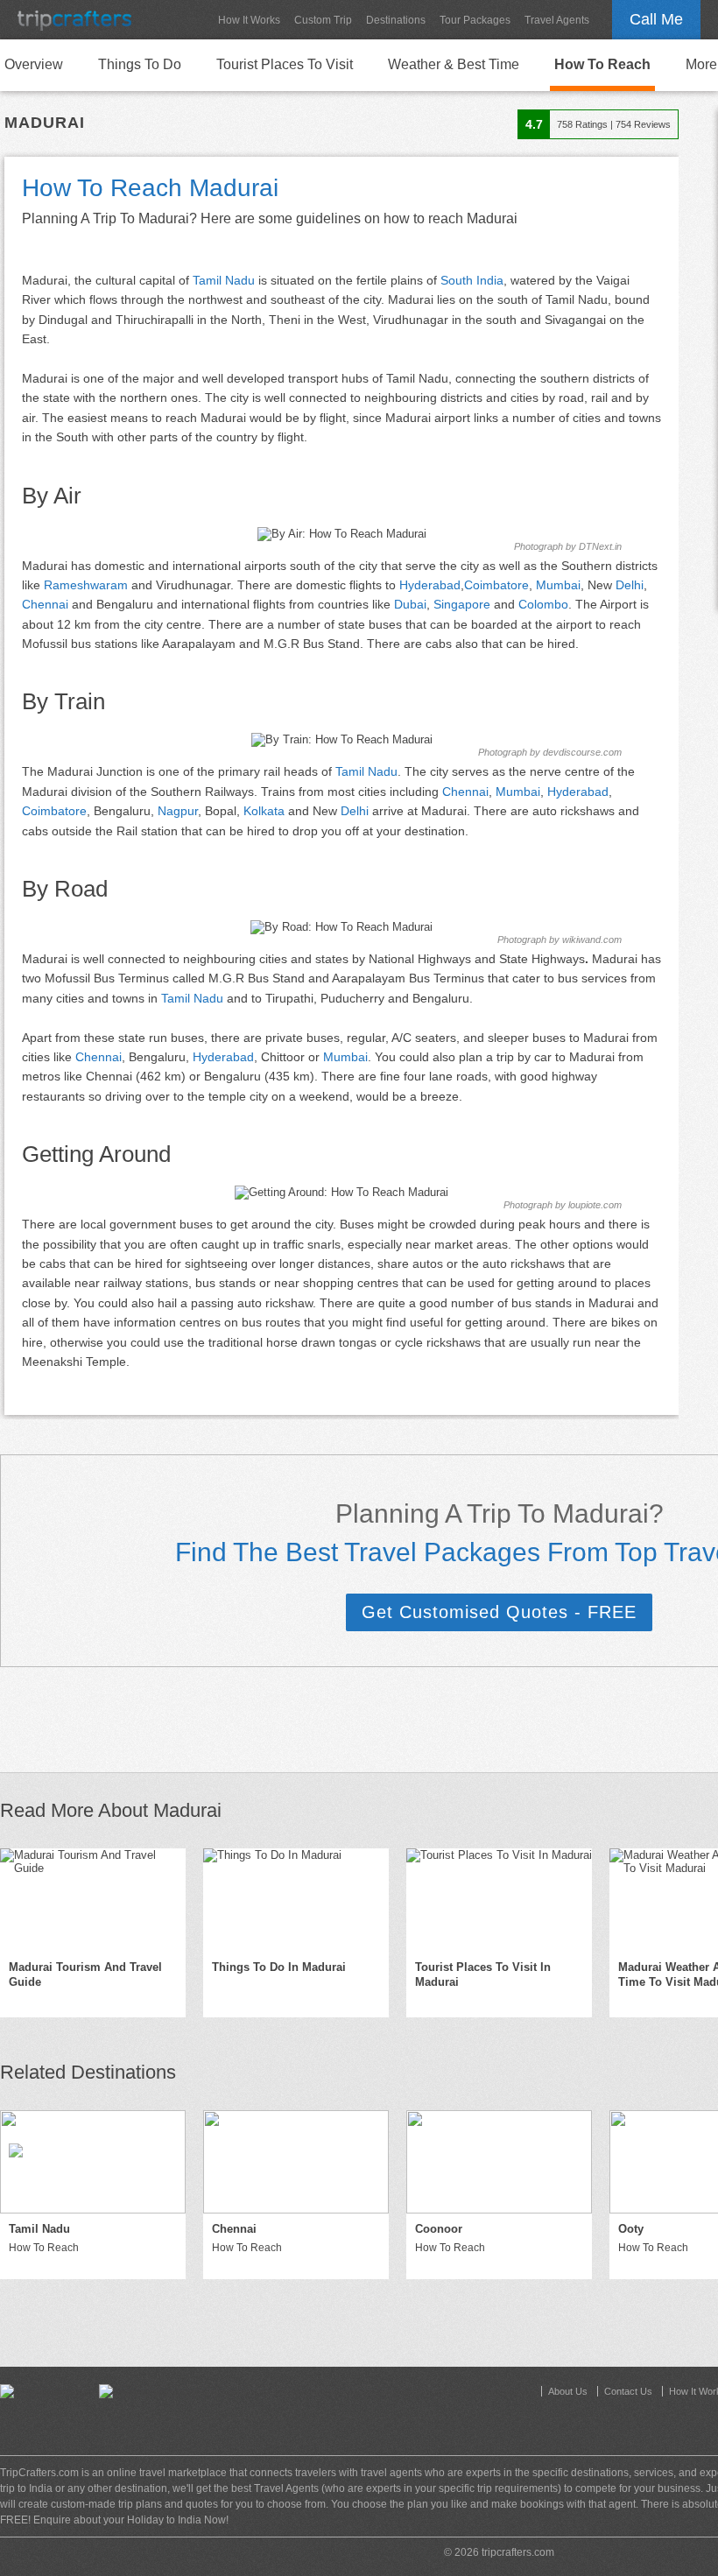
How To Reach (602, 64)
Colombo (543, 604)
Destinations (396, 20)
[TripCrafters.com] (74, 20)
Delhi (630, 585)
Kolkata (264, 811)
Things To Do (140, 64)
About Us (568, 2391)
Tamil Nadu (224, 280)
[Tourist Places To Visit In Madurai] (499, 1900)
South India (472, 280)
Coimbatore (496, 585)
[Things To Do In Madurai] (296, 1900)
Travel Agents (557, 20)
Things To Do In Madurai (279, 1967)
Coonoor (439, 2229)
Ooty (631, 2229)
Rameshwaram (86, 585)
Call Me (656, 19)
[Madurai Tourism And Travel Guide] (93, 1900)
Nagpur (178, 811)
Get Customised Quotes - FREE (499, 1612)
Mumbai (558, 585)
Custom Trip (323, 20)
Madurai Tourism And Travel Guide (85, 1974)
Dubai (410, 604)
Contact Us (628, 2391)
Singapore (462, 604)
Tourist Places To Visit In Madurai (483, 1974)
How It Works (249, 20)
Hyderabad (430, 585)
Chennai (45, 604)
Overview (34, 64)
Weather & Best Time (454, 64)
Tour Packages (475, 20)
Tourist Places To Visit (285, 64)
